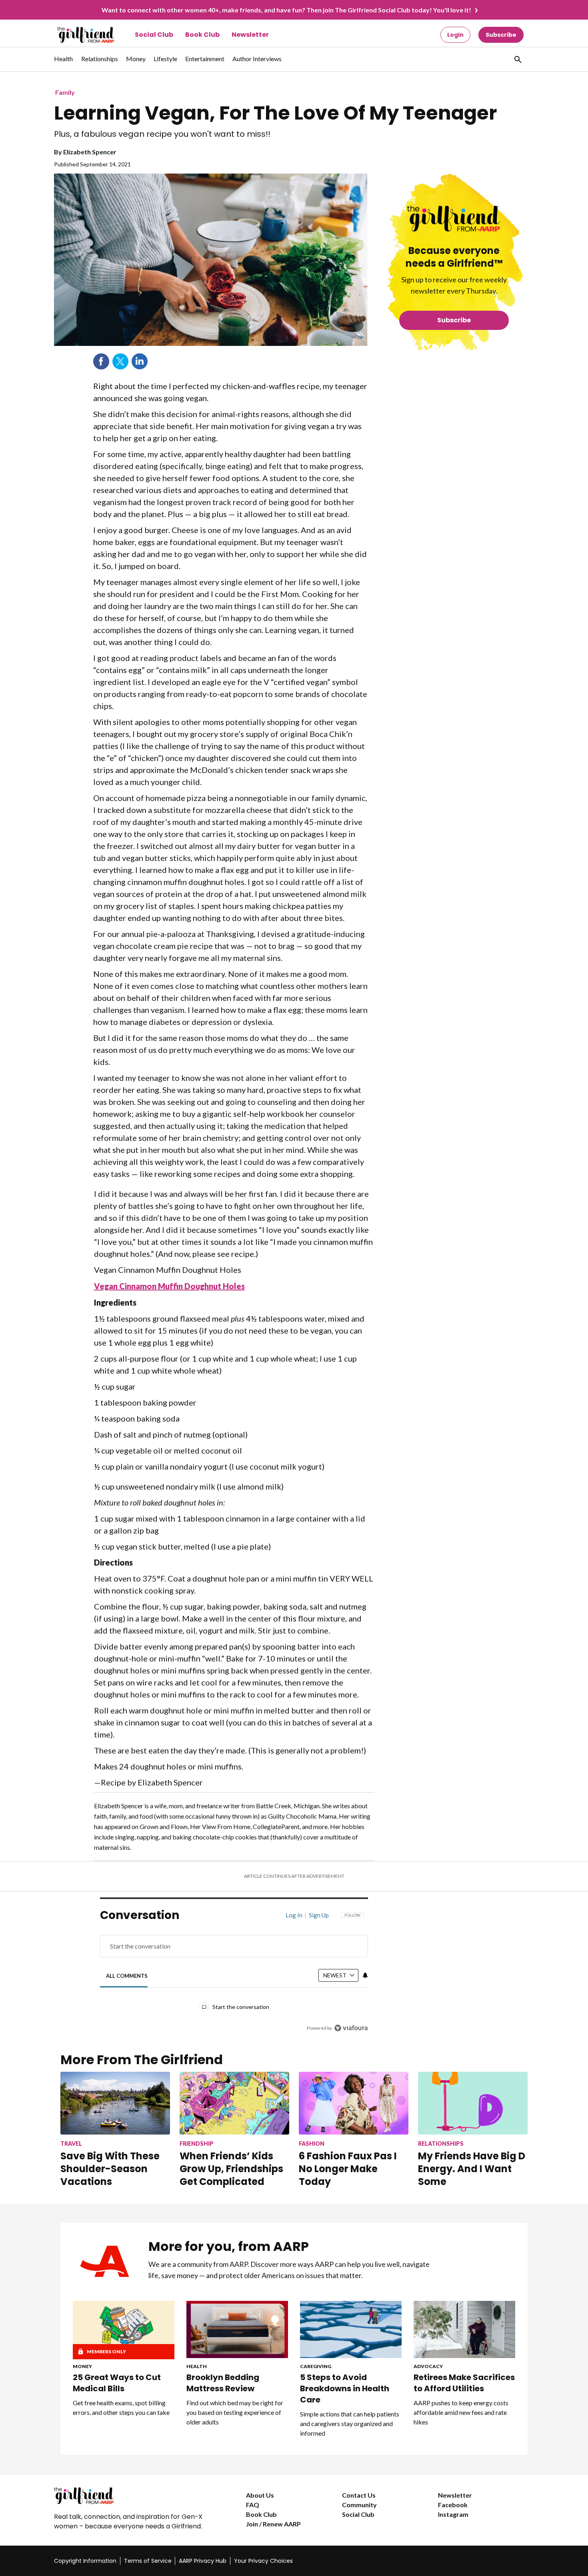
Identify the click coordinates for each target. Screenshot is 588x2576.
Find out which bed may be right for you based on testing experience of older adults (235, 2412)
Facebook (101, 361)
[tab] (127, 1976)
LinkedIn (140, 361)
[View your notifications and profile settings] (365, 1975)
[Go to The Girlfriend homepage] (77, 35)
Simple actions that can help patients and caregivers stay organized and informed (350, 2423)
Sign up (319, 1915)
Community (359, 2505)
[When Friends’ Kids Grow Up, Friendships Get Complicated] (234, 2103)
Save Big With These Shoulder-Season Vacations (110, 2169)
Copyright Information (85, 2561)
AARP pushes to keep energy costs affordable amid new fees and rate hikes (461, 2412)
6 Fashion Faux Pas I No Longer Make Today (348, 2169)
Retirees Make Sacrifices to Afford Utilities (464, 2383)
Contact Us (359, 2495)
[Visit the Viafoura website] (351, 2028)
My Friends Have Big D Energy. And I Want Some (472, 2169)
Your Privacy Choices (263, 2561)
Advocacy (428, 2366)
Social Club (154, 35)
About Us (260, 2495)
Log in (294, 1915)
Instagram (453, 2514)
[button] (517, 59)
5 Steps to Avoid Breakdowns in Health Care (345, 2388)
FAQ (253, 2505)
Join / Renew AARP (273, 2524)
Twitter (120, 361)
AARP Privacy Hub (203, 2561)
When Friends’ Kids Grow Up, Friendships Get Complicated (231, 2169)
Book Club (202, 35)
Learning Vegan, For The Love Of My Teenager (275, 113)
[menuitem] (64, 63)
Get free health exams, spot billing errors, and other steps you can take (121, 2407)
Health (197, 2366)
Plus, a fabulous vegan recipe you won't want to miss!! (162, 134)
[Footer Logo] (134, 2496)
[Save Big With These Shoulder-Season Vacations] (115, 2103)
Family (65, 92)
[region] (234, 1973)
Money (82, 2366)
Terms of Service (148, 2561)
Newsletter (250, 35)
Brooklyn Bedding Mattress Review (223, 2383)
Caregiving (316, 2366)
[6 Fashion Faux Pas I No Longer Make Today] (354, 2103)
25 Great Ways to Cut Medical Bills (117, 2383)
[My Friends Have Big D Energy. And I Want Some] (473, 2103)
